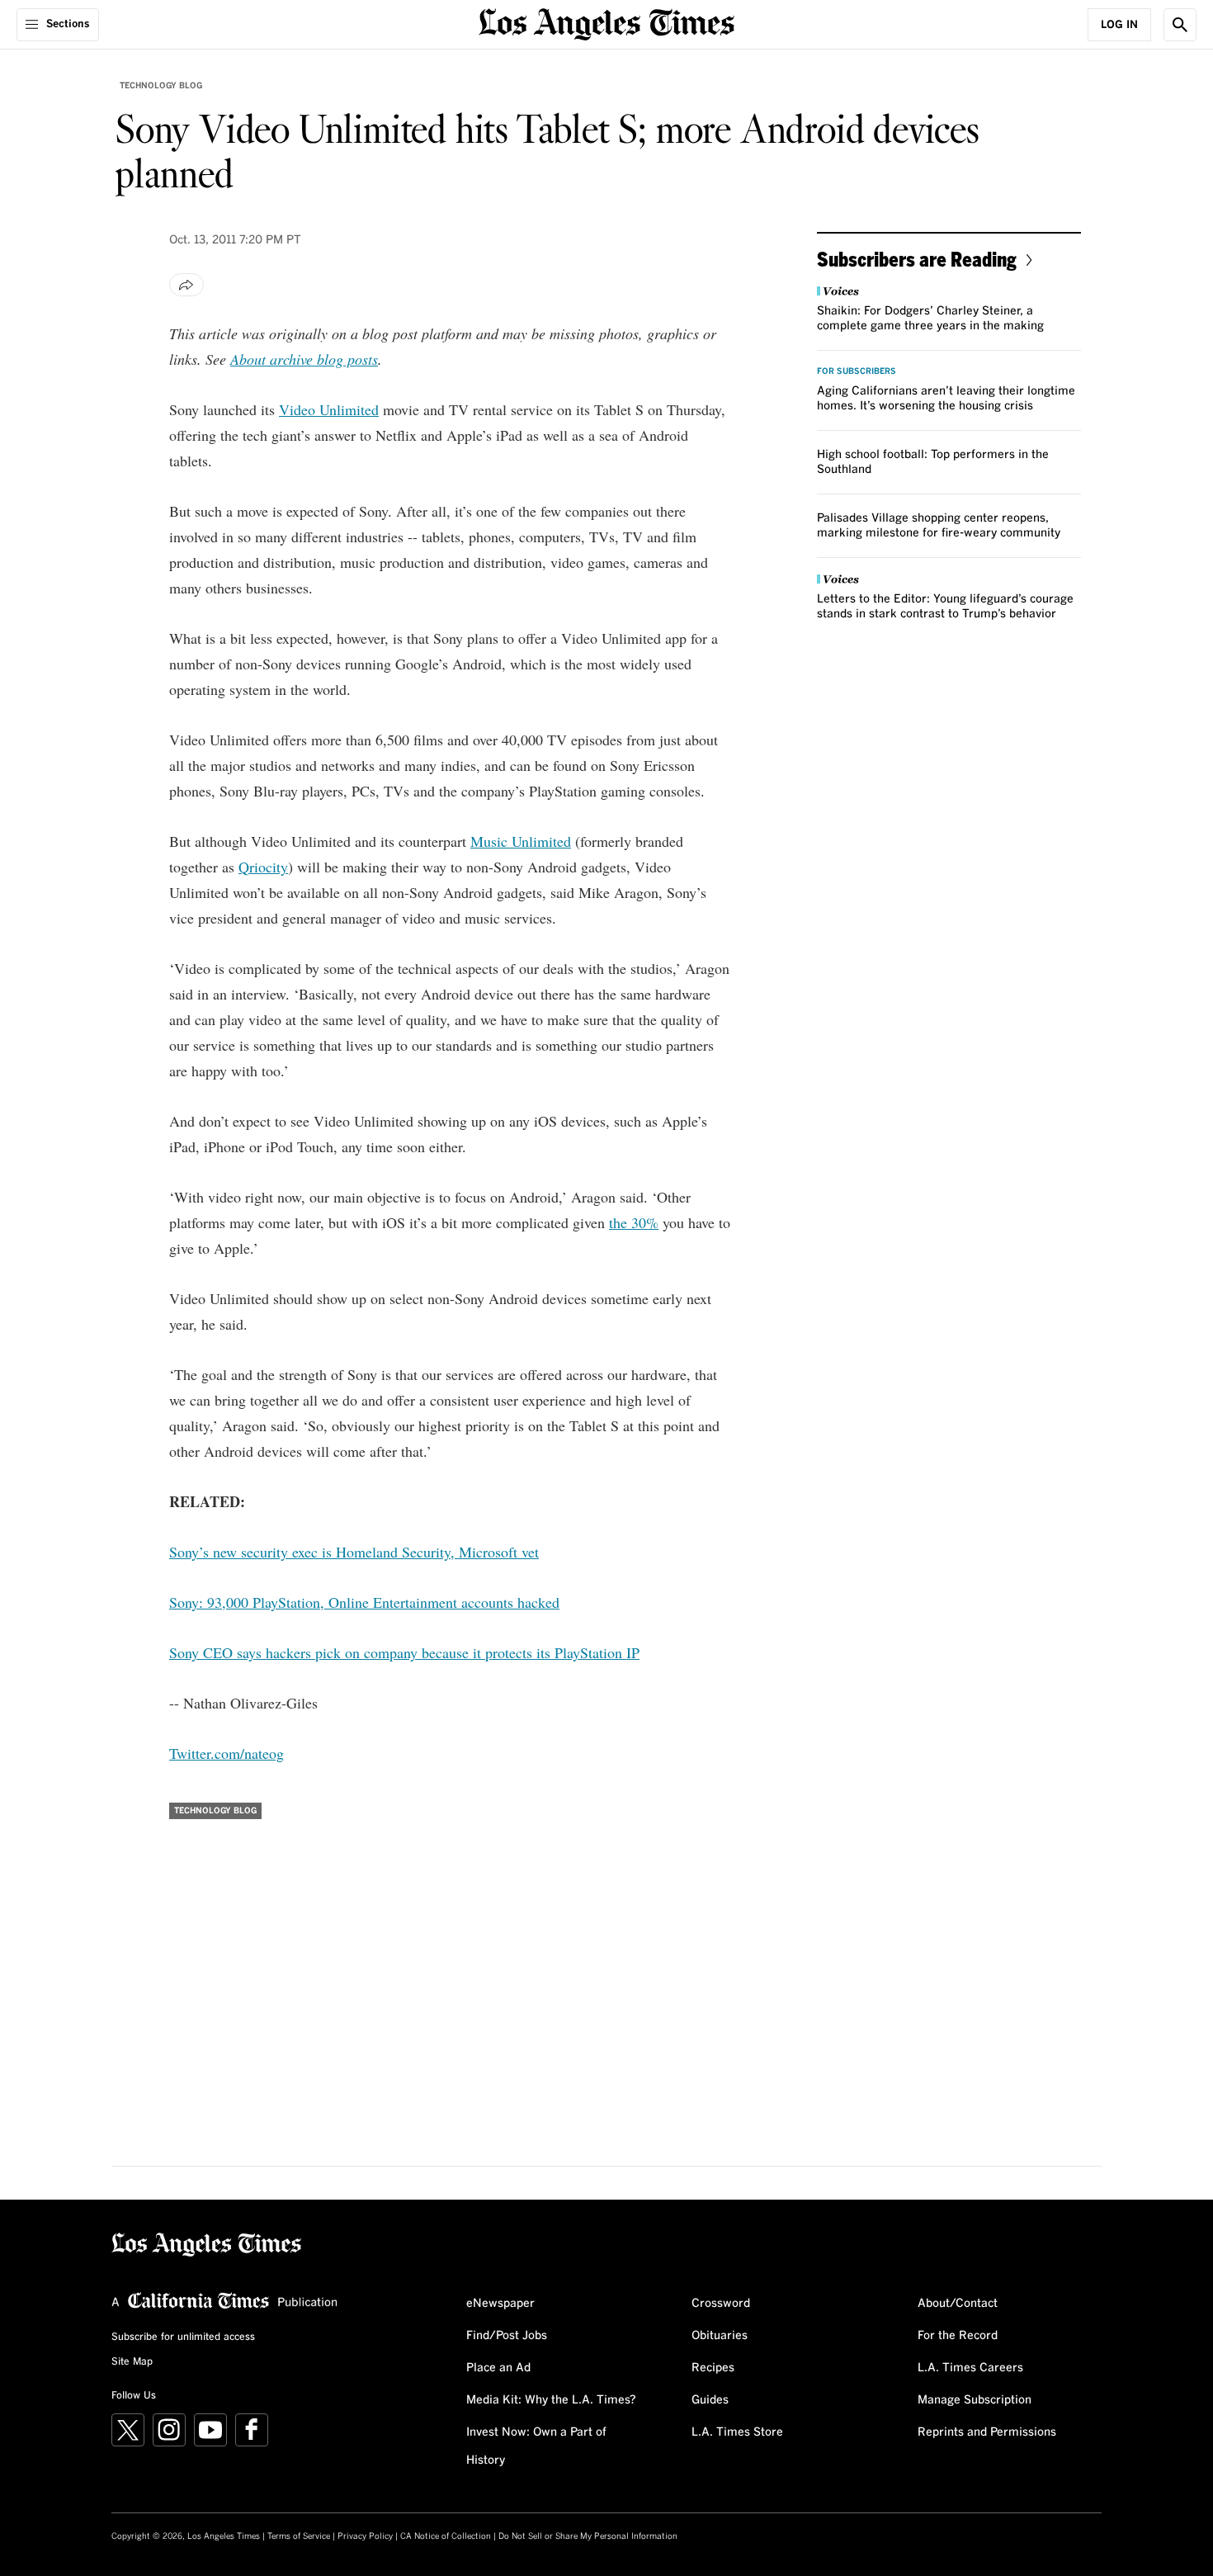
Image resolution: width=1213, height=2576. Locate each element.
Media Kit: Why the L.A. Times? (551, 2400)
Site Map (132, 2362)
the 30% (634, 1222)
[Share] (186, 285)
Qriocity (263, 867)
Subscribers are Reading (917, 259)
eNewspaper (500, 2304)
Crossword (721, 2304)
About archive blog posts (304, 359)
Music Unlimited (521, 841)
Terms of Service (299, 2536)
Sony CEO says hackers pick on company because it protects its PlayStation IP (404, 1652)
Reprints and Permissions (987, 2432)
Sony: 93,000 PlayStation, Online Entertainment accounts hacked (364, 1602)
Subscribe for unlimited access (183, 2337)
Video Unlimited (329, 409)
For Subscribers (857, 371)
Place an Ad (498, 2368)
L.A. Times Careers (970, 2368)
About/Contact (958, 2304)
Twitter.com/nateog (227, 1753)
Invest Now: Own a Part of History (536, 2446)
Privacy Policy (365, 2536)
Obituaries (720, 2336)
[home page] (606, 23)
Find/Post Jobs (507, 2336)
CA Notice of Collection (446, 2536)
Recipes (713, 2368)
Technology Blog (161, 86)
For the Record (958, 2336)
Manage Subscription (975, 2400)
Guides (710, 2400)
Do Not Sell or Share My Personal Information (588, 2536)
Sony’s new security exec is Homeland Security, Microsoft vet (354, 1552)
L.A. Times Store (737, 2432)
